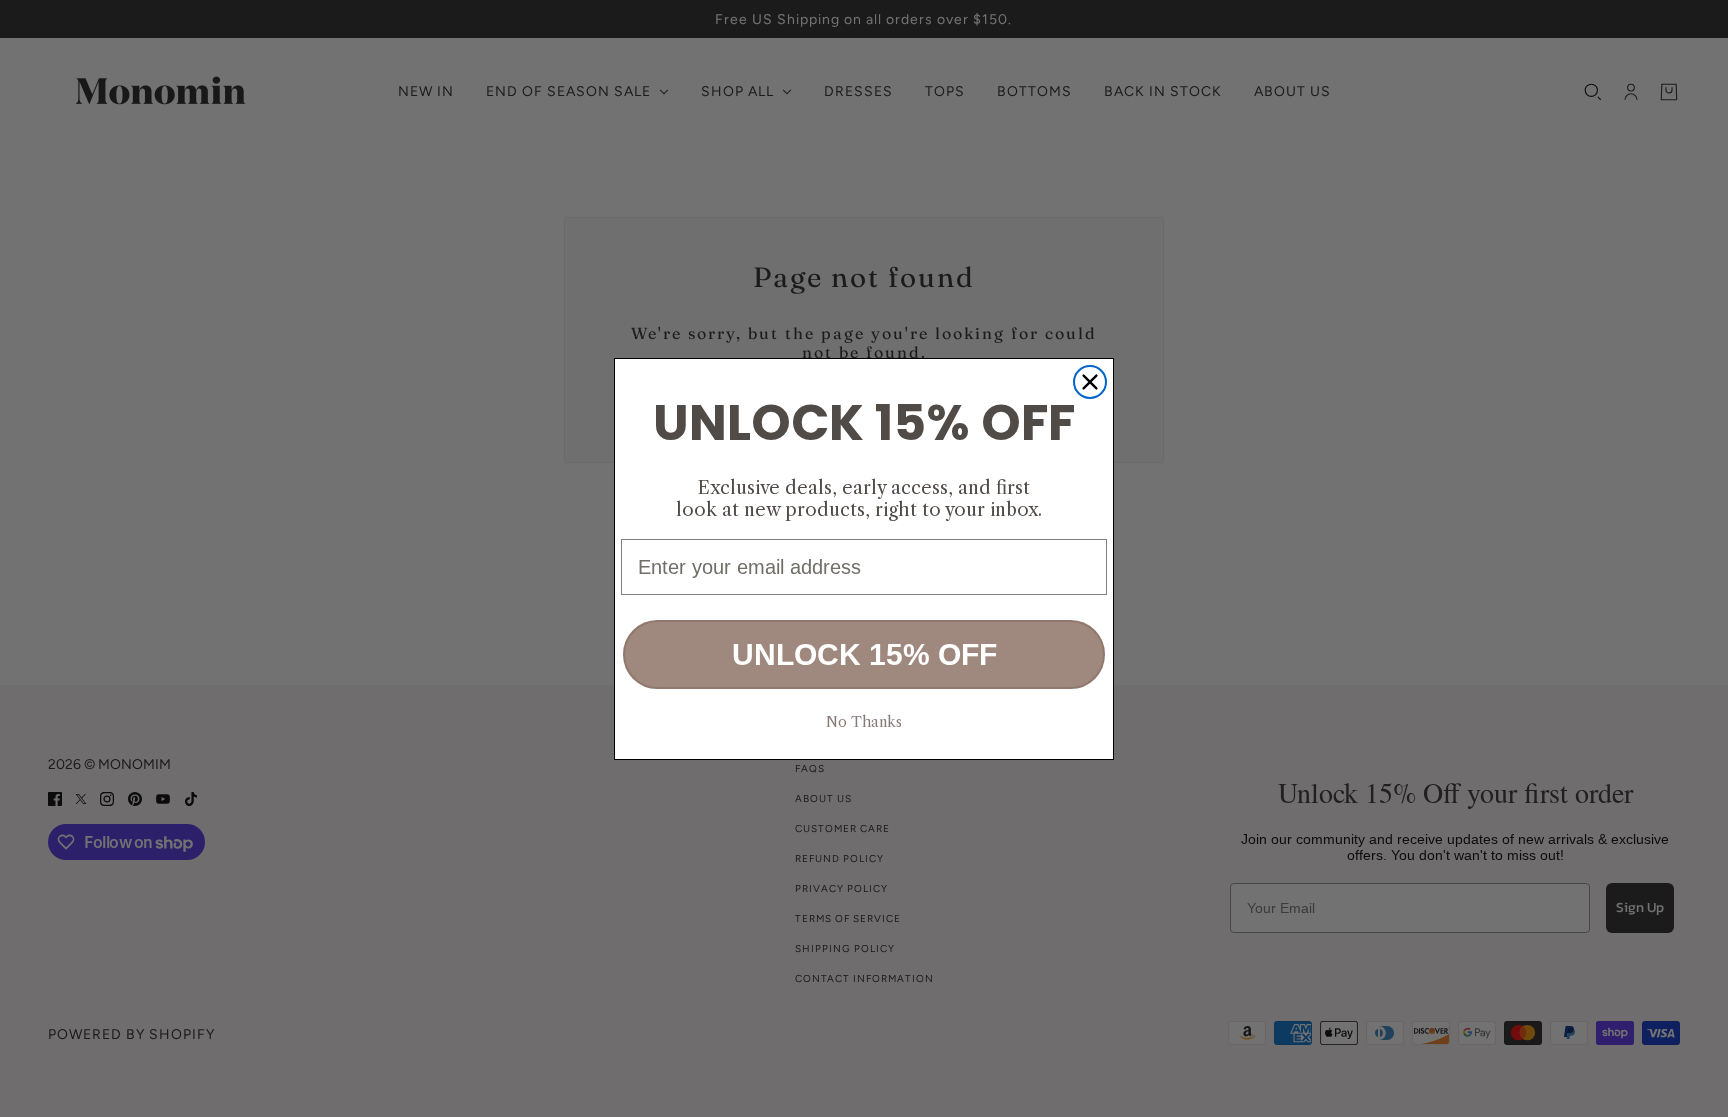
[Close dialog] (1090, 382)
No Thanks (864, 722)
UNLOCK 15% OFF (864, 654)
